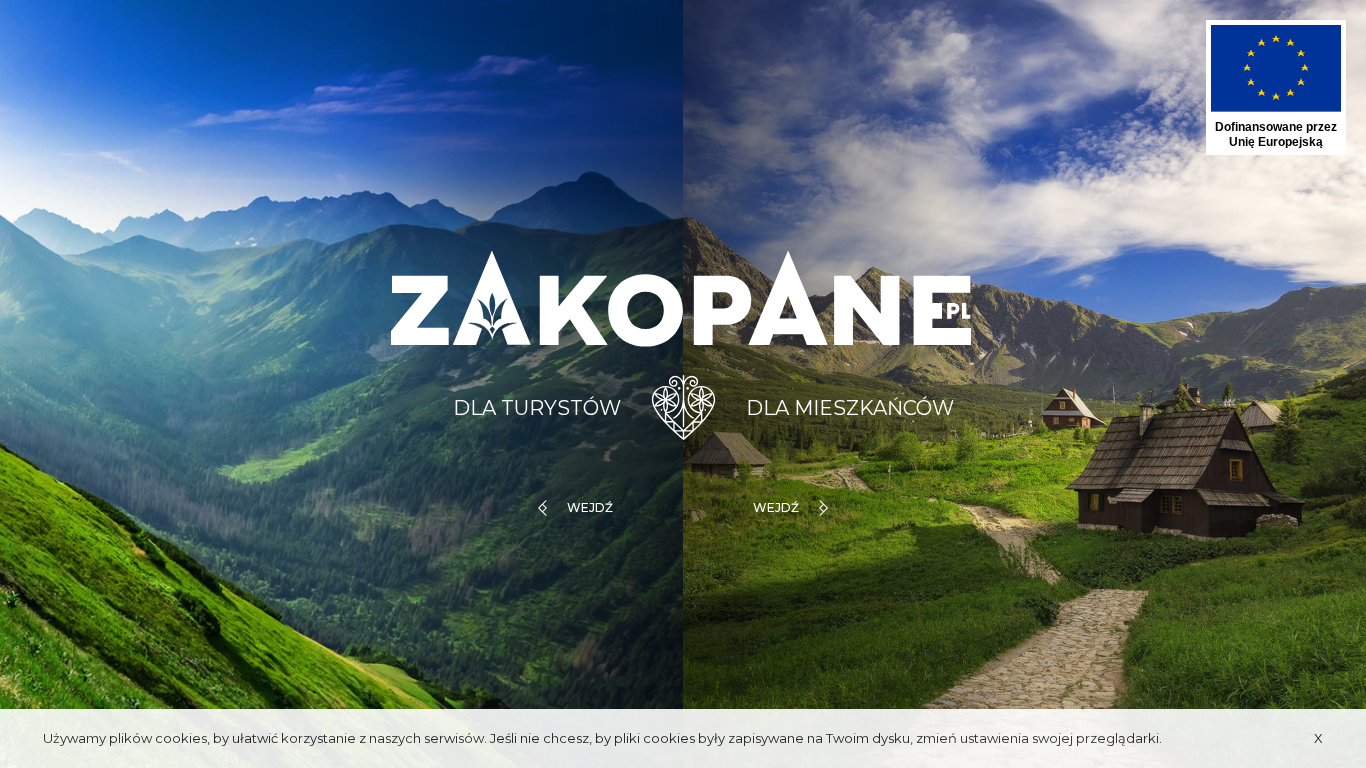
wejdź (590, 507)
